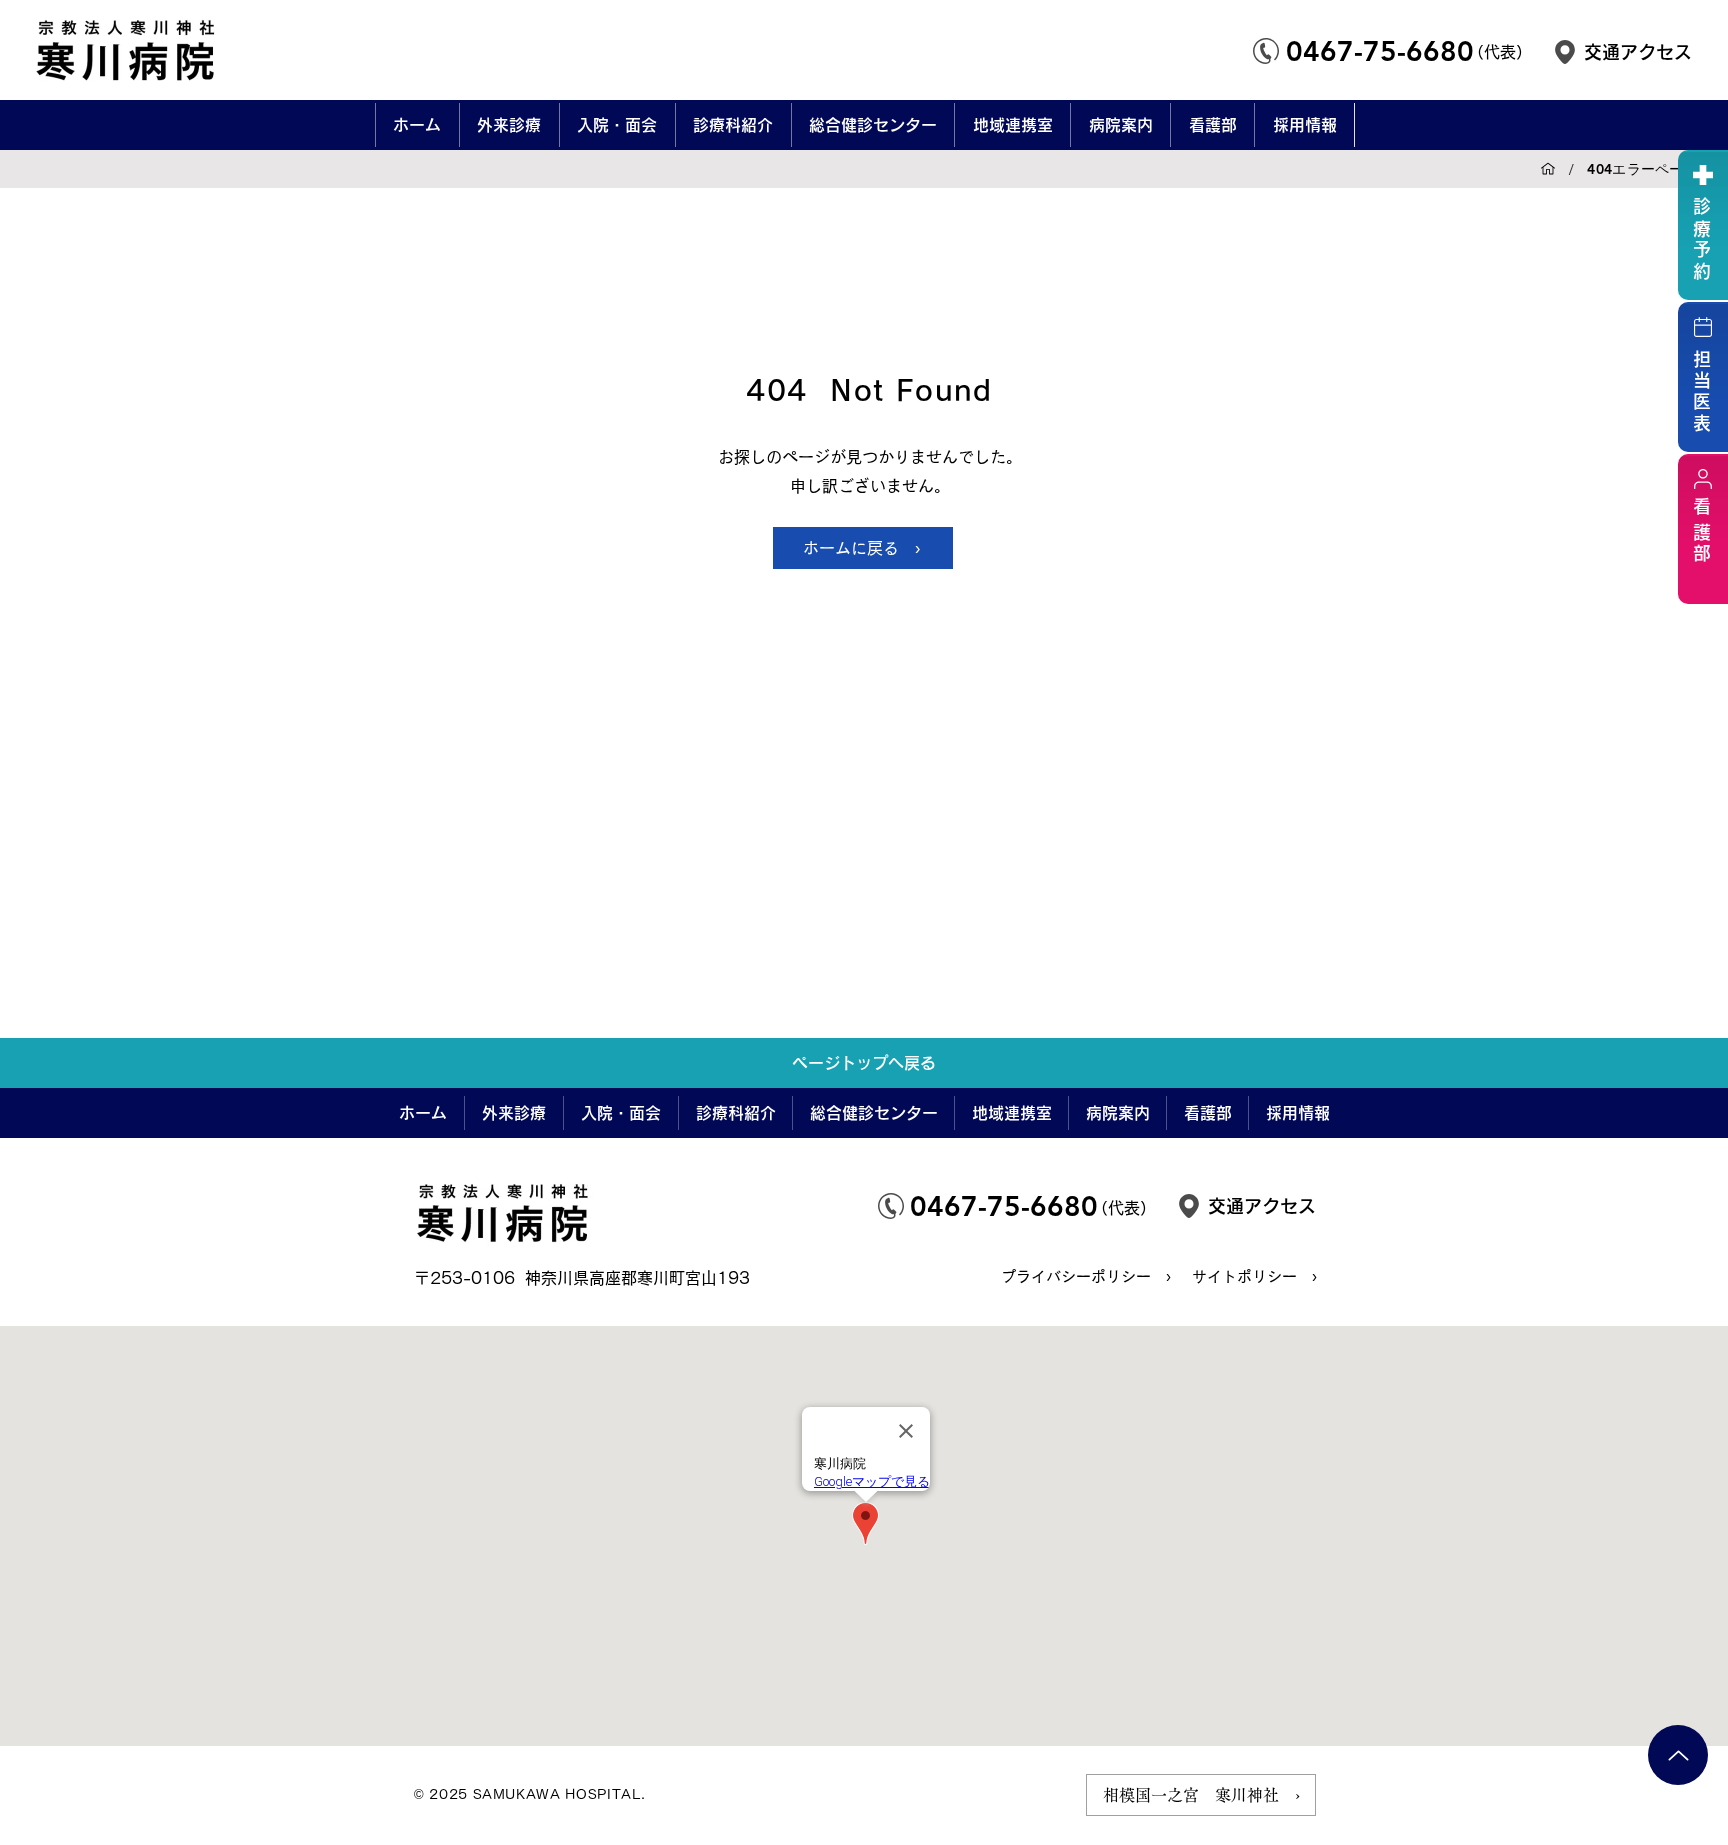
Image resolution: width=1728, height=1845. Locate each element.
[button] (509, 125)
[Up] (1678, 1755)
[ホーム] (1548, 169)
